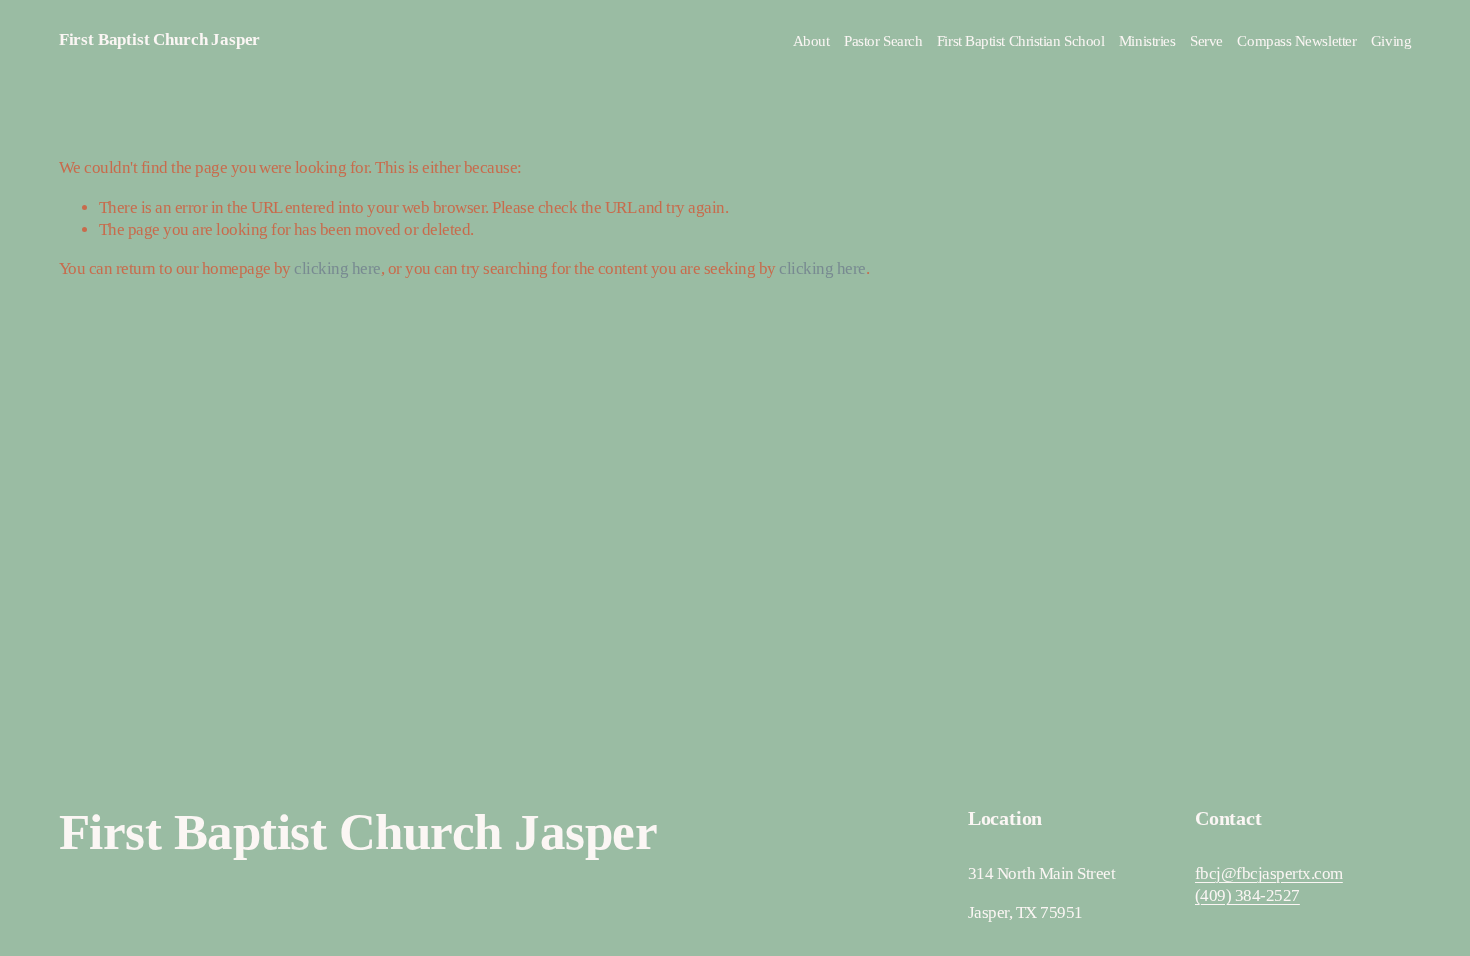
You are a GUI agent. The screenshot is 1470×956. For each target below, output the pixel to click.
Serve (1206, 40)
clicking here (337, 268)
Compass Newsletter (1296, 40)
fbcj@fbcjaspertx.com (1269, 873)
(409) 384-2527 (1247, 895)
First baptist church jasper (159, 39)
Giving (1391, 40)
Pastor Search (883, 40)
